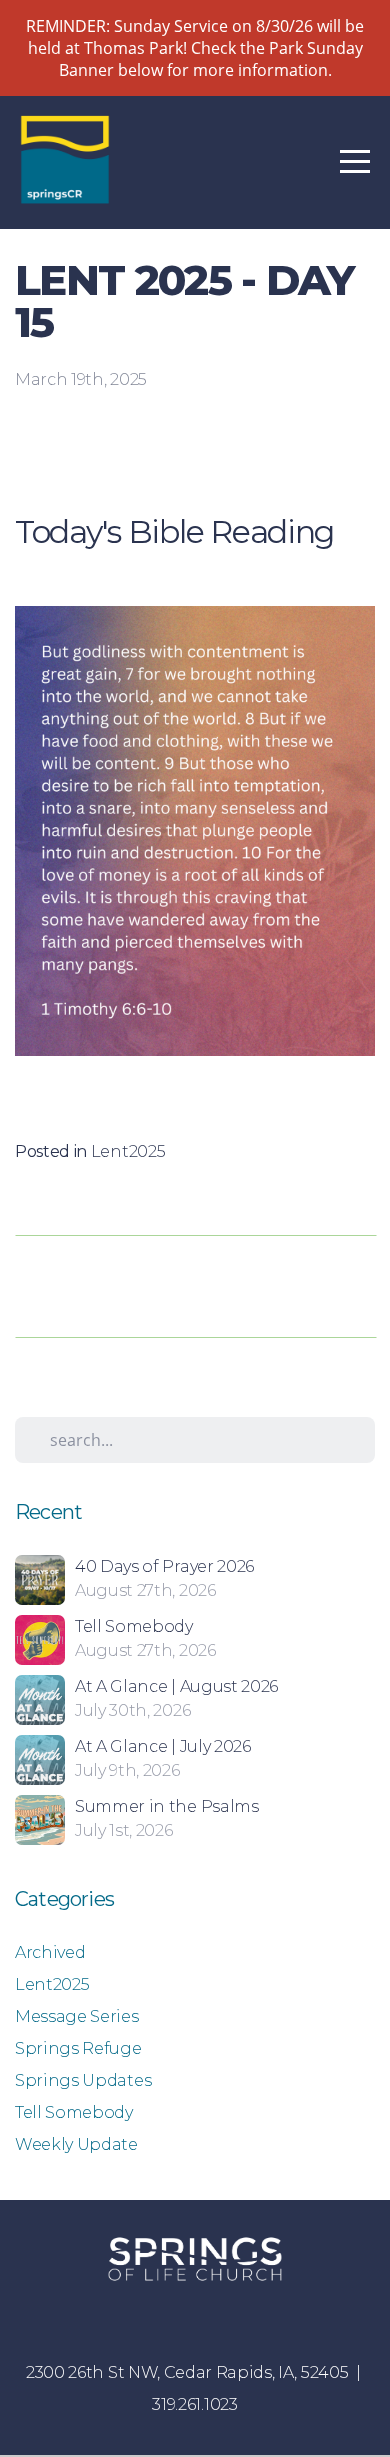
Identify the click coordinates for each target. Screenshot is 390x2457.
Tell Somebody (74, 2112)
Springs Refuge (78, 2048)
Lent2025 (128, 1151)
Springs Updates (83, 2080)
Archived (50, 1952)
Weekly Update (76, 2144)
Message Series (77, 2016)
